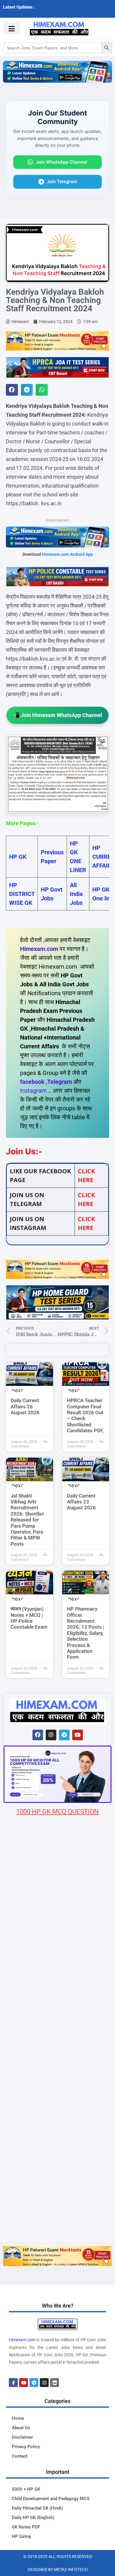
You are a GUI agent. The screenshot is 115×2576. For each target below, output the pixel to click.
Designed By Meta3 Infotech (58, 2570)
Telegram (60, 1082)
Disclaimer (22, 2437)
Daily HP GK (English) (33, 2518)
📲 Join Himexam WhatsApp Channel (57, 715)
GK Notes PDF (26, 2527)
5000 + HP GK (26, 2489)
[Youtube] (78, 1735)
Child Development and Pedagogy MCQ (51, 2499)
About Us (21, 2428)
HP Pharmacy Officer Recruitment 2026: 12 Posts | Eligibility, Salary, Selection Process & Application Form (86, 1633)
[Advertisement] (57, 2181)
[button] (12, 390)
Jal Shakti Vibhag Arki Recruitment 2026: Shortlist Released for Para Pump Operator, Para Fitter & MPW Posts (27, 1520)
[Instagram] (51, 1735)
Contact (20, 2456)
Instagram (33, 1091)
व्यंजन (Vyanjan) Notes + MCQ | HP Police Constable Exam (29, 1618)
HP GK (18, 857)
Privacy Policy (26, 2447)
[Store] (55, 2383)
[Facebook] (38, 1735)
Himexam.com (39, 949)
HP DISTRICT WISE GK (22, 894)
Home (18, 2418)
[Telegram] (64, 1735)
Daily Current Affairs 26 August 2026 (25, 1406)
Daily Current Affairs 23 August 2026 (81, 1502)
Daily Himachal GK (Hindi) (37, 2508)
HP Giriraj (21, 2536)
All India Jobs (76, 894)
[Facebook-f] (13, 2383)
